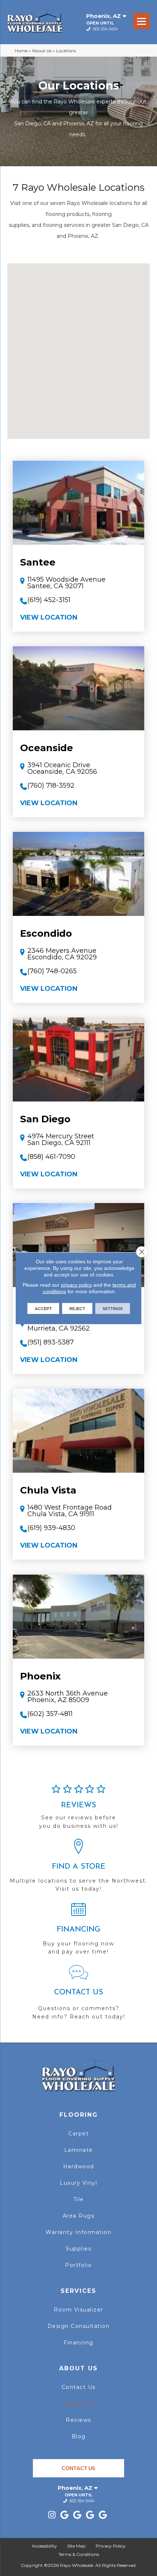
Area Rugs (79, 2216)
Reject (77, 1308)
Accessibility (44, 2546)
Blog (79, 2436)
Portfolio (78, 2265)
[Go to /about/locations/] (78, 1869)
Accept (43, 1308)
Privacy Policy (111, 2546)
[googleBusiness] (65, 2515)
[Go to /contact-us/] (78, 1996)
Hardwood (79, 2166)
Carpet (78, 2134)
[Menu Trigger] (141, 21)
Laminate (79, 2150)
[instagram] (52, 2515)
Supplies (78, 2249)
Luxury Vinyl (78, 2183)
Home (21, 51)
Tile (79, 2199)
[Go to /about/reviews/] (78, 1810)
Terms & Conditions (79, 2554)
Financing (78, 2343)
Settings (113, 1308)
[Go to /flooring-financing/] (78, 1932)
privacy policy (76, 1285)
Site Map (76, 2546)
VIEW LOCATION (49, 617)
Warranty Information (78, 2232)
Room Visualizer (78, 2310)
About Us (42, 51)
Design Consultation (79, 2326)
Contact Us (79, 2387)
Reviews (78, 2420)
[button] (78, 345)
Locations (78, 2404)
